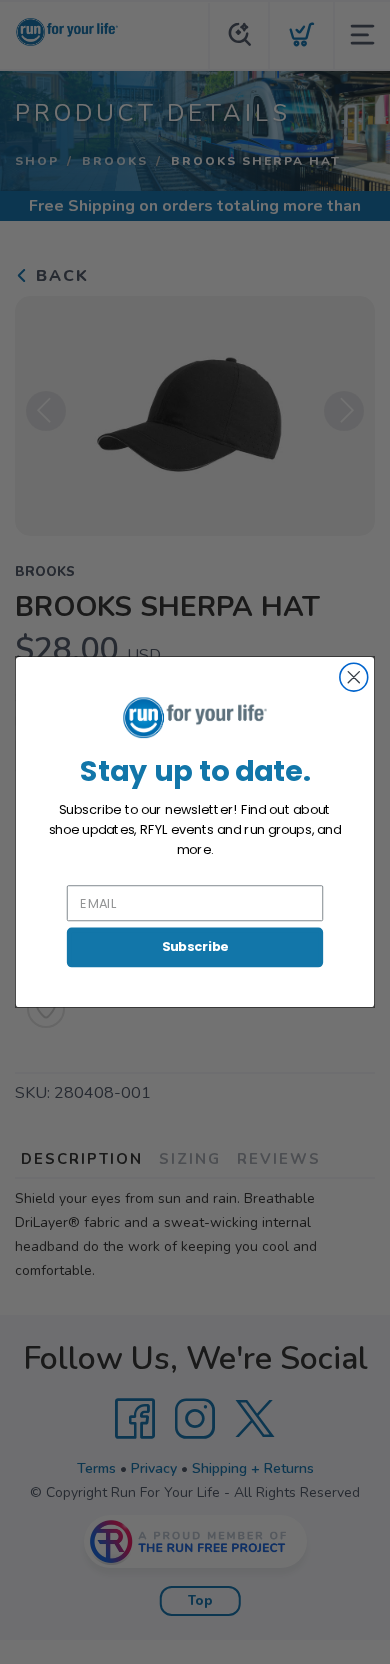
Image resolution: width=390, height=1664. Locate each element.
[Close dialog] (354, 677)
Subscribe (195, 947)
